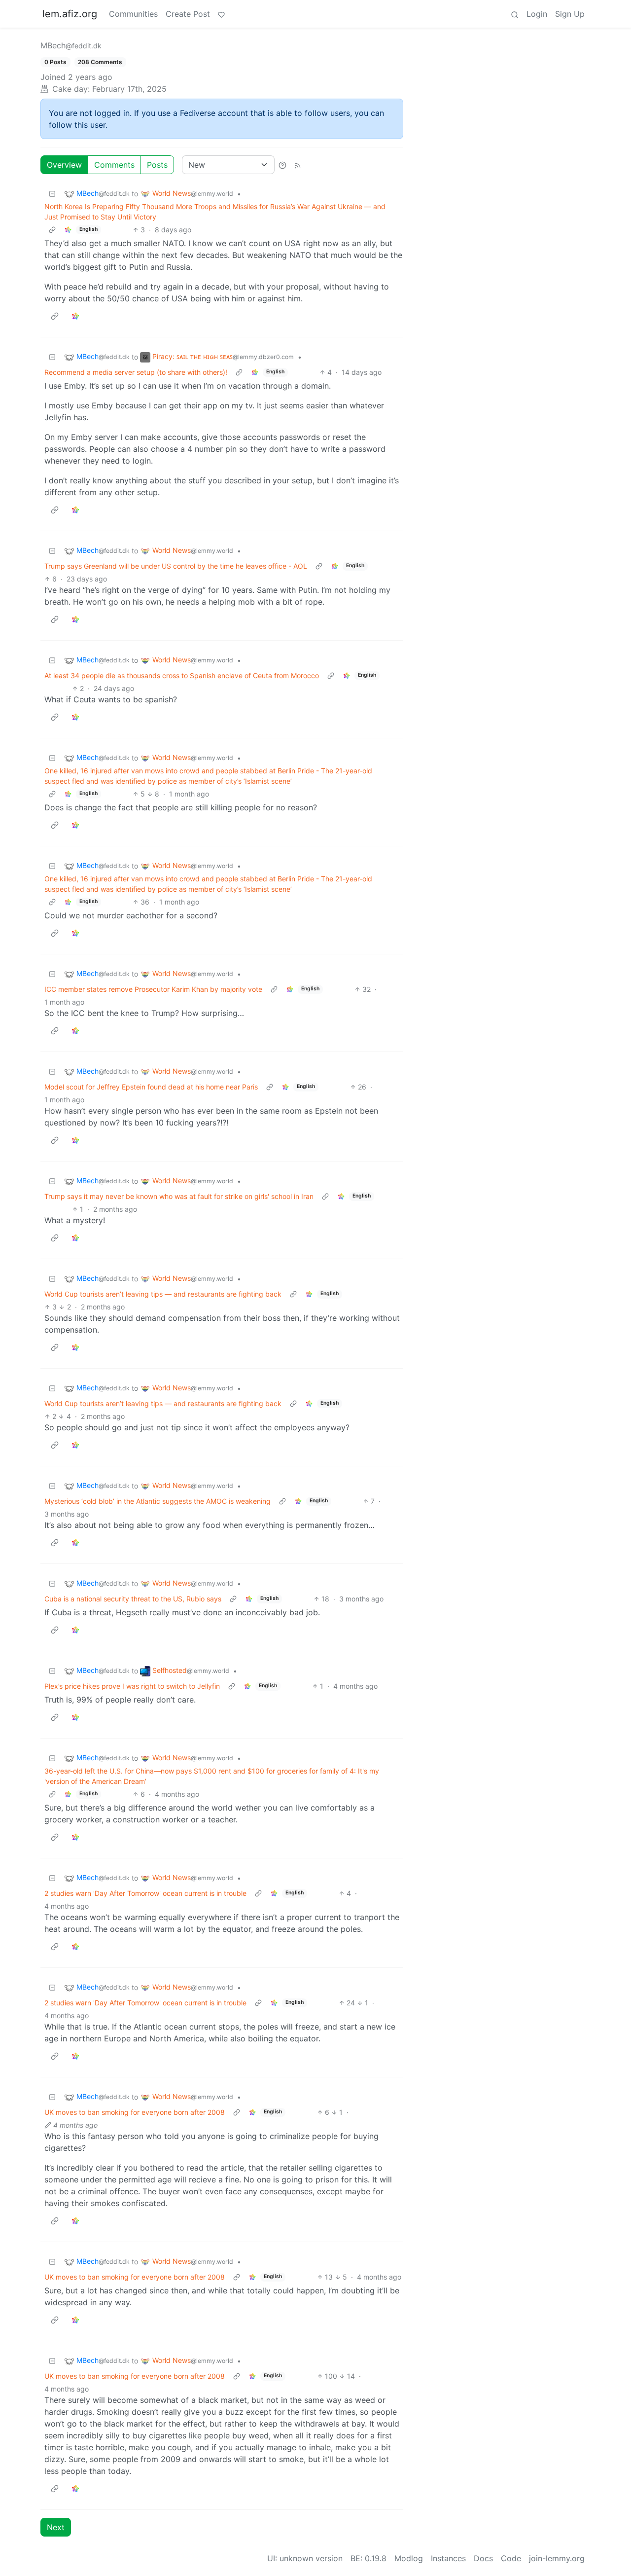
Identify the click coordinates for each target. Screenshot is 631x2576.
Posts (157, 165)
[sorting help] (282, 165)
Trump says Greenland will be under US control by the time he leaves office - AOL (176, 566)
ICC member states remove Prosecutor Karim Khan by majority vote (153, 989)
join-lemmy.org (557, 2558)
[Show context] (52, 230)
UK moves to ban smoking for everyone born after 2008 (135, 2112)
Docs (483, 2558)
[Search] (515, 14)
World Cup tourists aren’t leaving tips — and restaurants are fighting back (163, 1294)
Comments (114, 165)
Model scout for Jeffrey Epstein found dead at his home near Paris (151, 1087)
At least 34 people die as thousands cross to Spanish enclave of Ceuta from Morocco (182, 675)
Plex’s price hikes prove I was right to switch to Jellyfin (132, 1686)
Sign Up (570, 14)
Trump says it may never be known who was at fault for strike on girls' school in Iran (179, 1196)
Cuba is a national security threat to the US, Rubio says (133, 1599)
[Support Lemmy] (221, 14)
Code (511, 2558)
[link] (68, 230)
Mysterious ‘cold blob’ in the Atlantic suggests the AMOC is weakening (158, 1501)
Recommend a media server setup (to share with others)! (136, 372)
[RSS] (298, 165)
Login (537, 14)
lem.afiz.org (70, 14)
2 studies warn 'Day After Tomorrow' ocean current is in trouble (145, 1893)
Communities (133, 14)
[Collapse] (52, 194)
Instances (448, 2558)
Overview (64, 165)
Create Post (188, 14)
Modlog (409, 2558)
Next (56, 2527)
